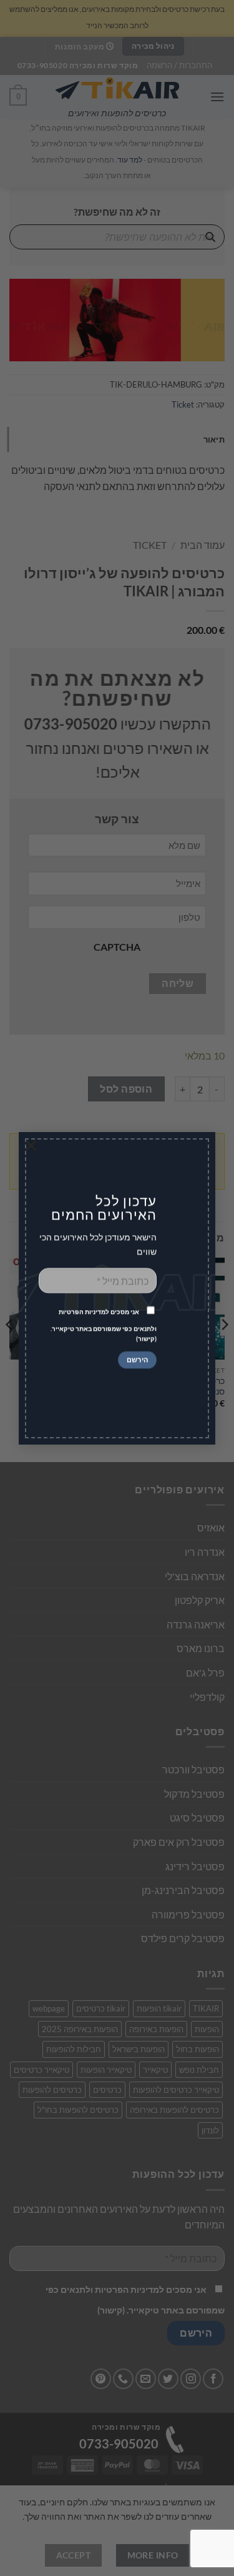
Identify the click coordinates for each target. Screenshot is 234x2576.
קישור (146, 1339)
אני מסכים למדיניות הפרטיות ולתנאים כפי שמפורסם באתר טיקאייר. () (104, 1326)
